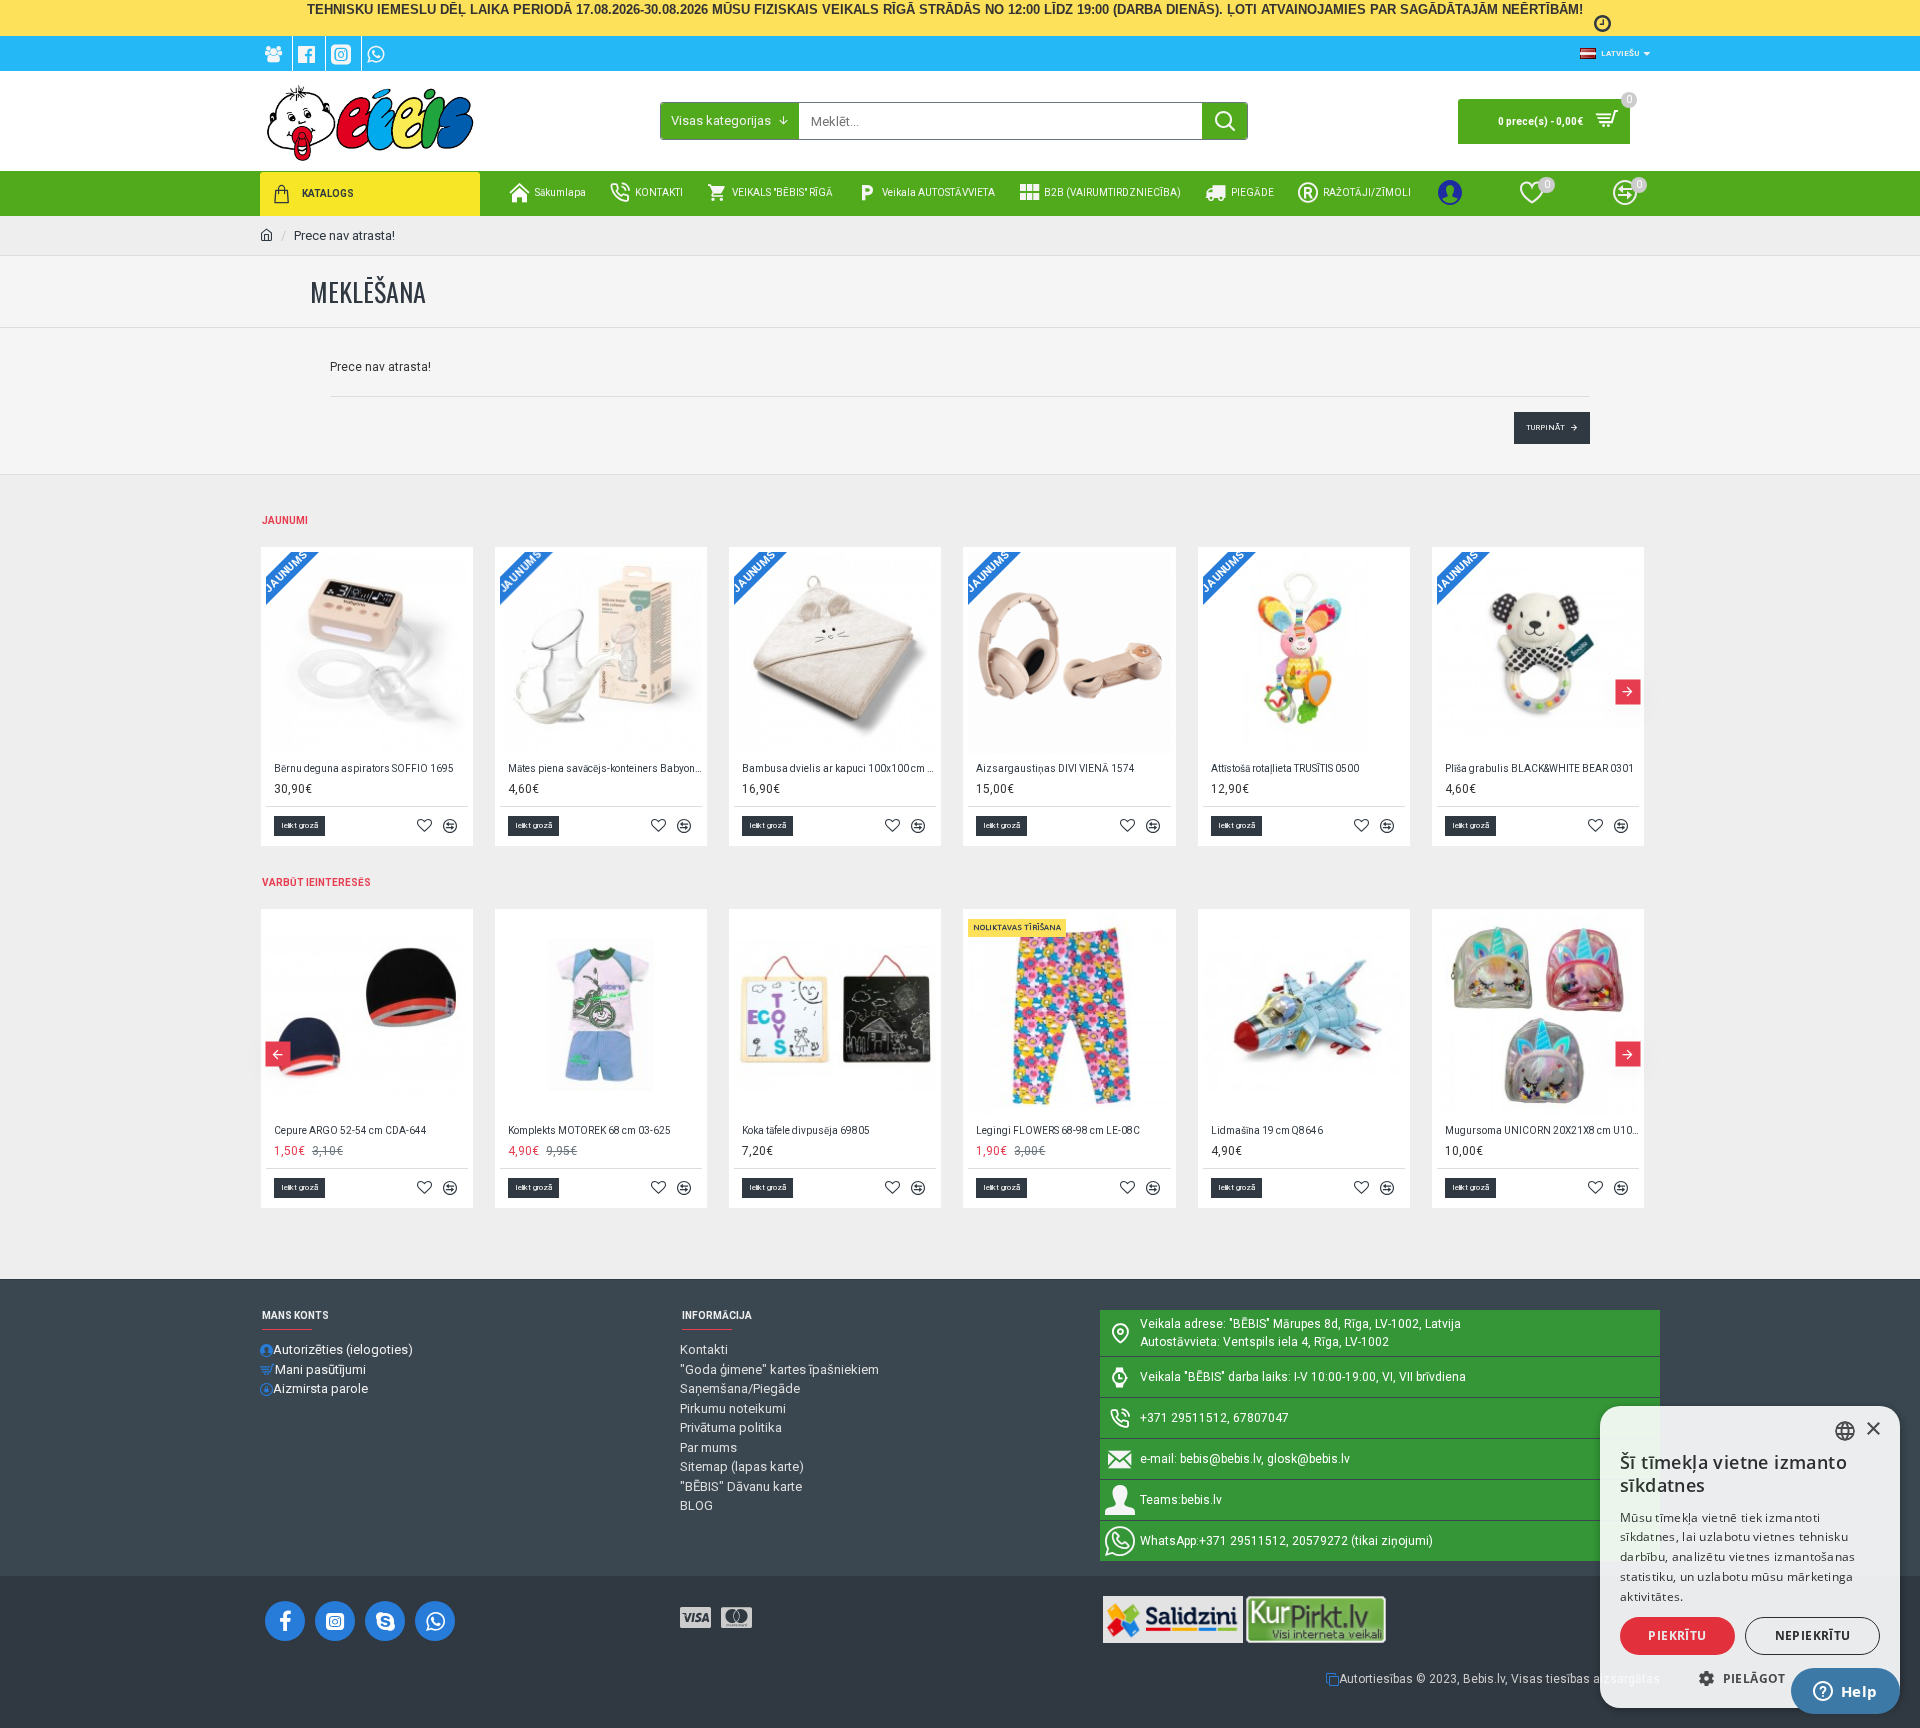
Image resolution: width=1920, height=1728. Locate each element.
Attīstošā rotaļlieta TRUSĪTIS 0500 (1285, 768)
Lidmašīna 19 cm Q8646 (1267, 1130)
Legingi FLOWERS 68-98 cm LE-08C (1058, 1130)
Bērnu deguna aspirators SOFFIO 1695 (364, 768)
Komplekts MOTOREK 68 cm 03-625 (589, 1130)
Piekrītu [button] (1677, 1635)
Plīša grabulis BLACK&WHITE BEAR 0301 (1539, 768)
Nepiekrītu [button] (1813, 1635)
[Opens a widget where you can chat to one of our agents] (1845, 1693)
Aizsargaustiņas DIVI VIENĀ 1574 (1055, 768)
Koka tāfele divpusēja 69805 (806, 1130)
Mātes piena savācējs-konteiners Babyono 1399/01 (605, 768)
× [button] (1872, 1429)
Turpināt (1545, 427)
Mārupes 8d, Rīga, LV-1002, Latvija (1367, 1324)
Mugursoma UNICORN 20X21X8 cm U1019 (1542, 1130)
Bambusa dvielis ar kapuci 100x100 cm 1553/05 (839, 768)
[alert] (1750, 1557)
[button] (277, 691)
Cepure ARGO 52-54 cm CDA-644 (350, 1130)
